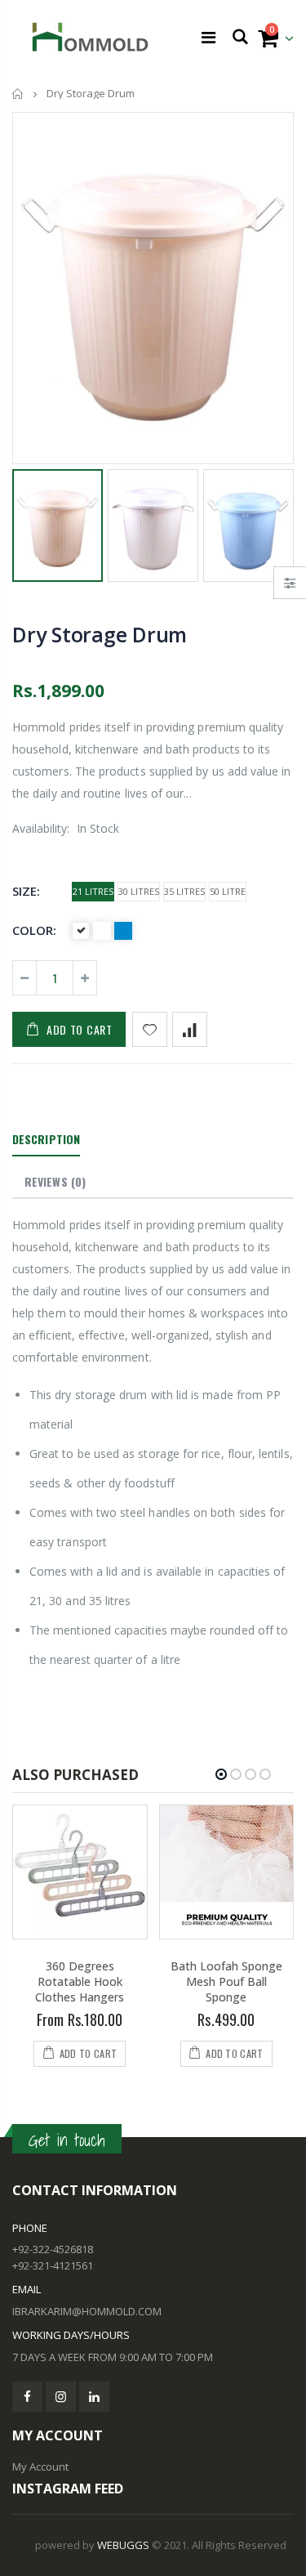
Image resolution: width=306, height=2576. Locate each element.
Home (18, 94)
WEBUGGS (123, 2545)
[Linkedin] (94, 2397)
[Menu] (208, 37)
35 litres (184, 891)
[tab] (46, 1140)
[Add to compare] (190, 1029)
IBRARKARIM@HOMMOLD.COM (87, 2311)
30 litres (139, 891)
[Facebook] (27, 2397)
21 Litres (93, 891)
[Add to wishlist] (150, 1029)
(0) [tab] (55, 1181)
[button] (221, 1774)
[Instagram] (61, 2397)
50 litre (228, 891)
